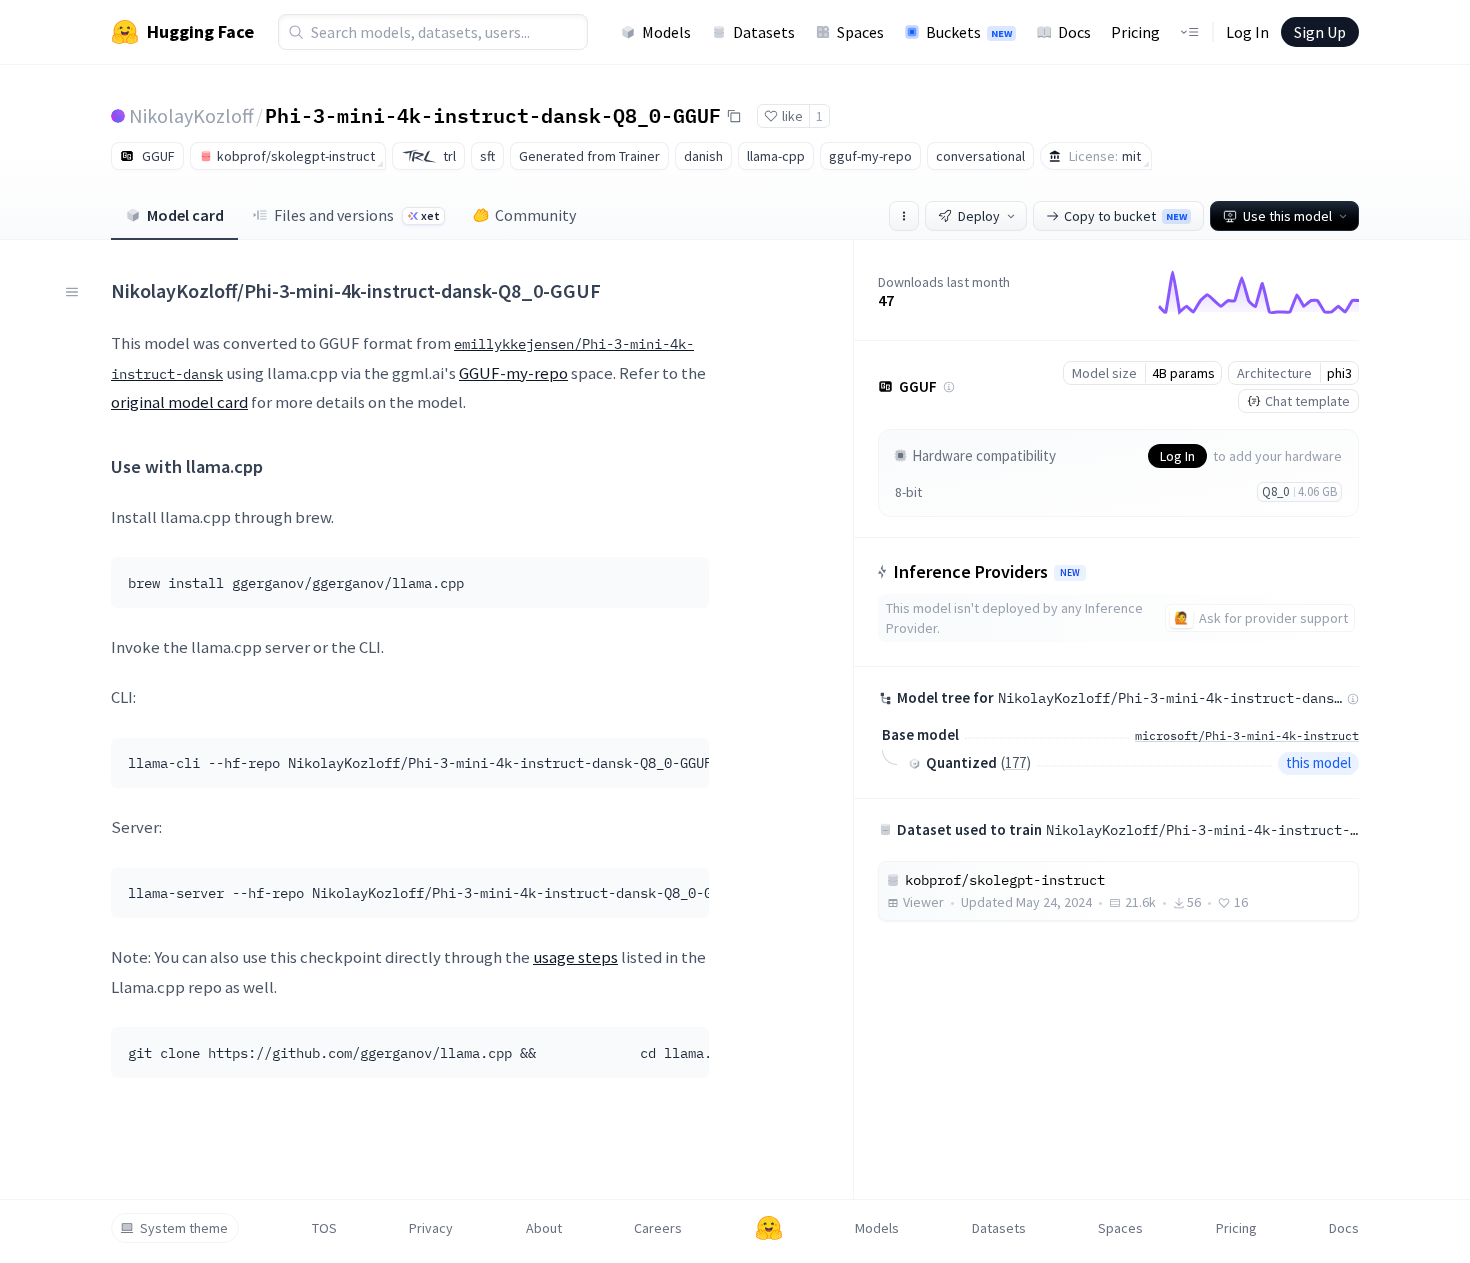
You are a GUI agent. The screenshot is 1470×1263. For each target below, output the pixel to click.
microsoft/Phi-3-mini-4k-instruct (1247, 735)
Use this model (1287, 216)
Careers (658, 1228)
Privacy (431, 1228)
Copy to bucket (1125, 216)
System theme (184, 1228)
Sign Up (1320, 32)
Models (666, 32)
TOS (324, 1228)
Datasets (764, 32)
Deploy (979, 216)
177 (1015, 762)
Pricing (1135, 32)
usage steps (575, 957)
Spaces (860, 32)
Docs (1074, 32)
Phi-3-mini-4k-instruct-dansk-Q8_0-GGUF (493, 115)
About (544, 1228)
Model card (185, 215)
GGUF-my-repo (513, 373)
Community (535, 215)
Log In (1247, 32)
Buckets (969, 32)
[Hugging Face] (769, 1228)
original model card (179, 402)
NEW (1070, 573)
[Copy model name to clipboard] (734, 116)
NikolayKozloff (191, 115)
